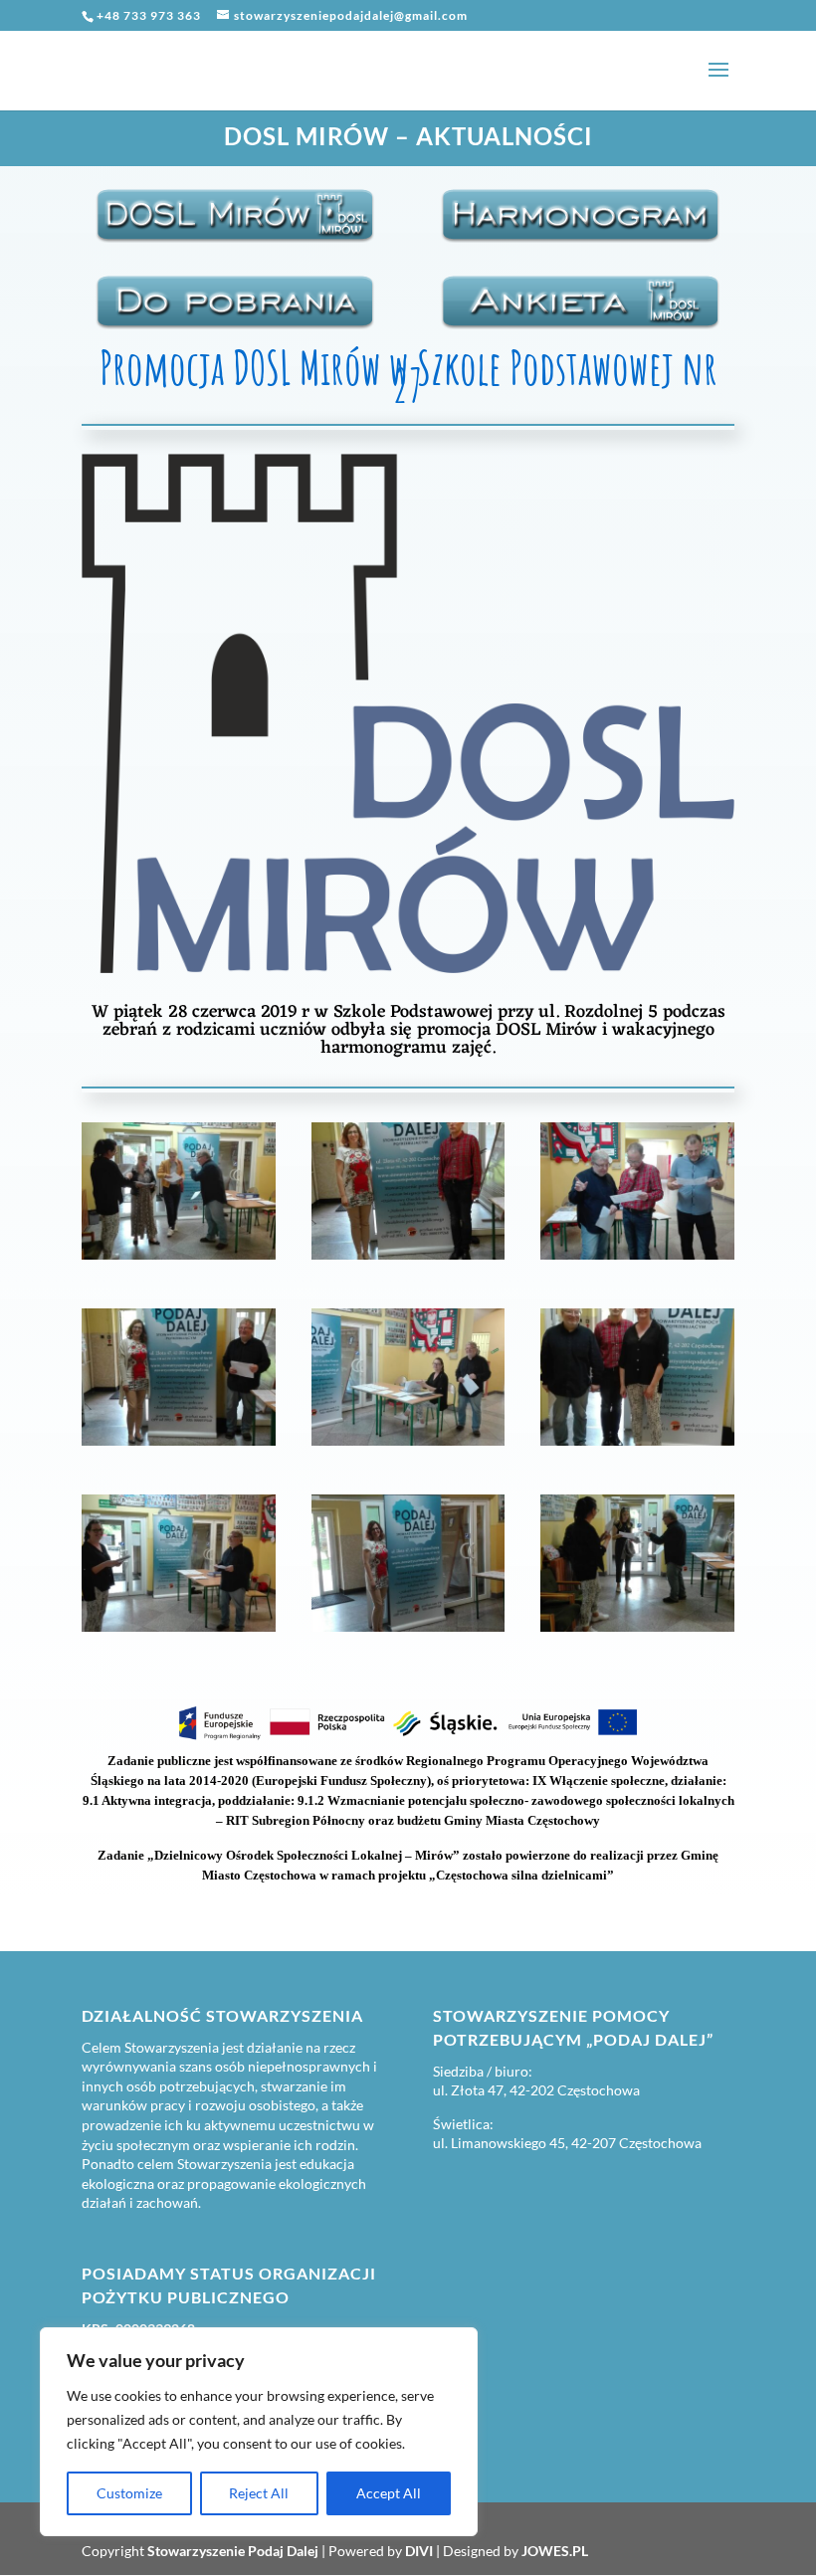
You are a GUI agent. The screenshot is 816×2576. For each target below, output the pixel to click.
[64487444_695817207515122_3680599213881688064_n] (408, 1260)
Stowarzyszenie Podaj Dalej (233, 2551)
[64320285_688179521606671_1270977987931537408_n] (179, 1260)
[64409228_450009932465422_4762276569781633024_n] (637, 1446)
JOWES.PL (555, 2551)
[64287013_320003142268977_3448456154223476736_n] (408, 1446)
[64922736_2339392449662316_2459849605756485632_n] (179, 1446)
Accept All (389, 2493)
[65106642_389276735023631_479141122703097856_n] (408, 1632)
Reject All (259, 2493)
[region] (259, 2432)
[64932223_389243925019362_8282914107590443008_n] (637, 1260)
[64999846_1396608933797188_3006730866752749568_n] (637, 1632)
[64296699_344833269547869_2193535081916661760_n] (179, 1632)
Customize (129, 2493)
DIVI (419, 2551)
